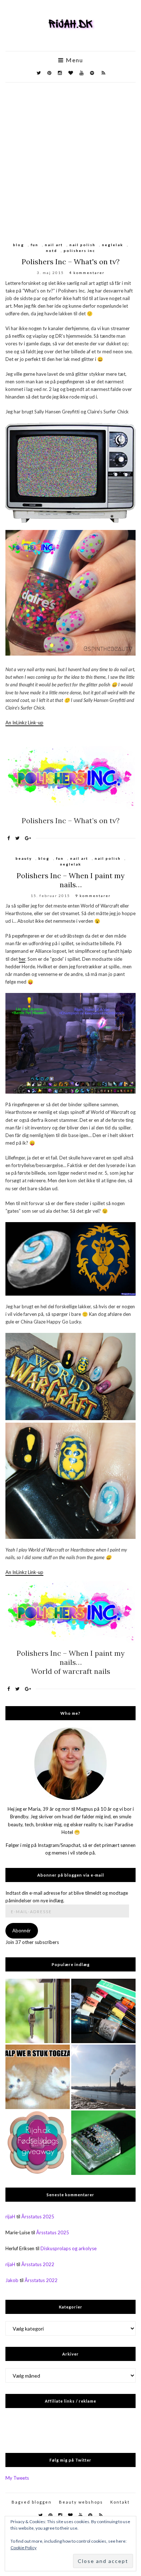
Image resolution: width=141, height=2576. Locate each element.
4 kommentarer (87, 273)
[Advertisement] (70, 157)
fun (35, 245)
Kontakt (120, 2502)
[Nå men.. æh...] (38, 2011)
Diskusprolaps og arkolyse (69, 2248)
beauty (24, 858)
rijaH (10, 2217)
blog (19, 245)
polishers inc (79, 251)
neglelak (113, 245)
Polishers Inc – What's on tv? (71, 262)
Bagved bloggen (32, 2502)
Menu (74, 60)
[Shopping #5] (103, 2011)
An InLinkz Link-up (24, 723)
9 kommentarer (93, 896)
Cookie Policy (23, 2548)
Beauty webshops (81, 2502)
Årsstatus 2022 (38, 2264)
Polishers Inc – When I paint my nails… (71, 880)
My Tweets (17, 2478)
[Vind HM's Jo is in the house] (103, 2143)
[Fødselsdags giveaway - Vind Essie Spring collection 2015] (38, 2143)
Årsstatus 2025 (38, 2217)
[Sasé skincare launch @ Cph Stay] (103, 2077)
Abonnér (22, 1931)
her (22, 959)
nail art (54, 245)
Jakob (12, 2280)
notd (52, 251)
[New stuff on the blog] (38, 2077)
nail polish (82, 245)
